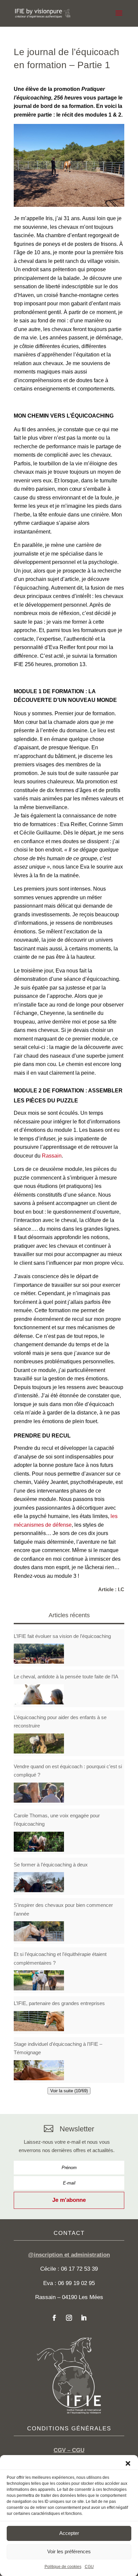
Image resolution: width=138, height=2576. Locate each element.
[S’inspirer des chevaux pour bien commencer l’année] (39, 1931)
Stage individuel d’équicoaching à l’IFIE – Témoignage (58, 2048)
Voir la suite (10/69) (69, 2091)
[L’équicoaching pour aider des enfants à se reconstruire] (39, 1744)
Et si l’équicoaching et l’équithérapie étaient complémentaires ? (60, 1958)
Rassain (52, 1156)
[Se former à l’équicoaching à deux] (39, 1882)
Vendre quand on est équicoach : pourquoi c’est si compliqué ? (68, 1771)
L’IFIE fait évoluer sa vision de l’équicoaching (62, 1636)
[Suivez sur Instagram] (69, 2318)
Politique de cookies (63, 2567)
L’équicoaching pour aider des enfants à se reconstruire (60, 1722)
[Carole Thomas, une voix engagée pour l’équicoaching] (39, 1842)
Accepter (69, 2533)
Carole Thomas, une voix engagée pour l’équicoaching (57, 1820)
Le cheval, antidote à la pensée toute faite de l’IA (66, 1677)
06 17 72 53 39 (79, 2269)
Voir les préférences (69, 2551)
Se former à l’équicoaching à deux (51, 1865)
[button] (128, 2463)
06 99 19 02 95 (76, 2283)
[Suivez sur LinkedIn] (84, 2318)
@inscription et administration (69, 2255)
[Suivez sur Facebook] (54, 2318)
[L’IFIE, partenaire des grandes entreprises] (39, 2021)
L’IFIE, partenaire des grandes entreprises (59, 2003)
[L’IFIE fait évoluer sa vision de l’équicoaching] (39, 1654)
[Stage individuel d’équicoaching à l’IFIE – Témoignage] (39, 2070)
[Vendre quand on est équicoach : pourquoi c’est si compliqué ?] (39, 1793)
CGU (89, 2567)
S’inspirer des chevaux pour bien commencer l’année (63, 1909)
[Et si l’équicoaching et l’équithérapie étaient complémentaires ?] (39, 1980)
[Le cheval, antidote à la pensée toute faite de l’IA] (39, 1694)
